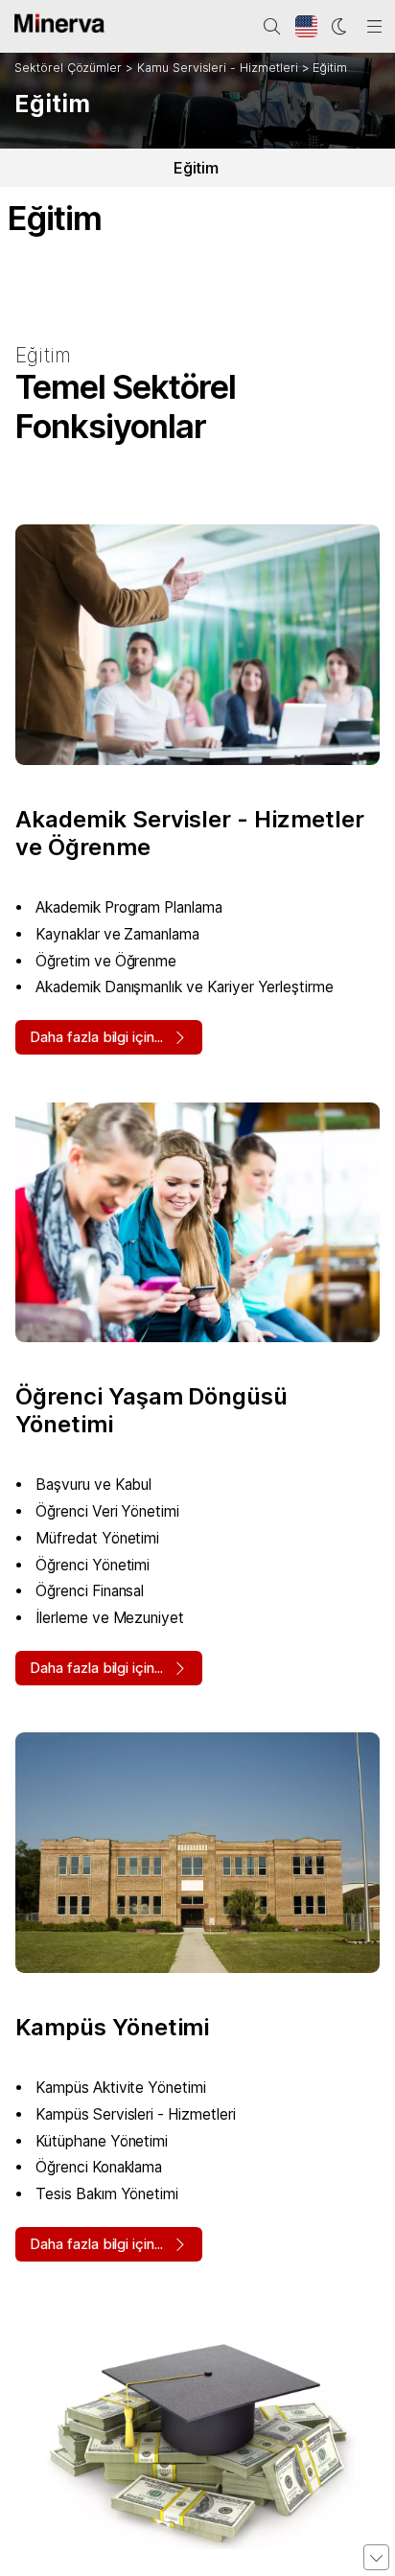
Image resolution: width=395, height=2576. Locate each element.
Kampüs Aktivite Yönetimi (121, 2088)
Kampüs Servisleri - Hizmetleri (136, 2114)
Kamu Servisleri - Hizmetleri (218, 68)
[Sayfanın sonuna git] (376, 2557)
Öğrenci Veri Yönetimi (107, 1511)
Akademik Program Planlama (129, 907)
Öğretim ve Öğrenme (106, 961)
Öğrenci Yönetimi (93, 1565)
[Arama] (272, 27)
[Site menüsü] (375, 27)
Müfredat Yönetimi (97, 1538)
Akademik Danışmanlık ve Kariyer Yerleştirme (185, 987)
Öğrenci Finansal (90, 1591)
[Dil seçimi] (307, 27)
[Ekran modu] (340, 27)
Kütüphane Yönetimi (102, 2141)
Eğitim (330, 68)
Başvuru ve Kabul (93, 1485)
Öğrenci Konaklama (99, 2167)
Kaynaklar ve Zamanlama (117, 934)
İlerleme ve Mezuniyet (110, 1618)
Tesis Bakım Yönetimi (107, 2194)
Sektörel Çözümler (68, 68)
